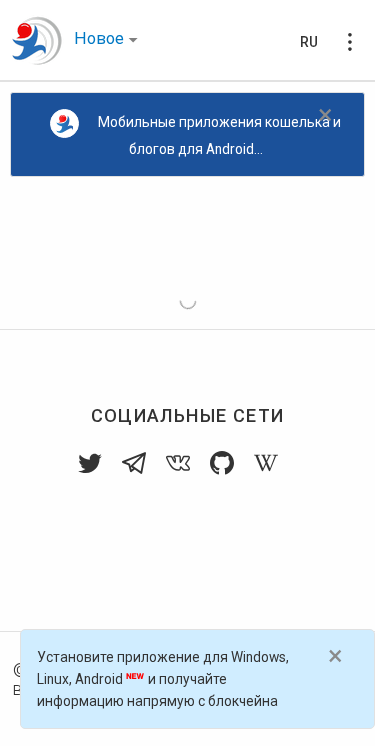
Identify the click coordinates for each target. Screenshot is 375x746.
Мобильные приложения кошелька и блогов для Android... (219, 135)
